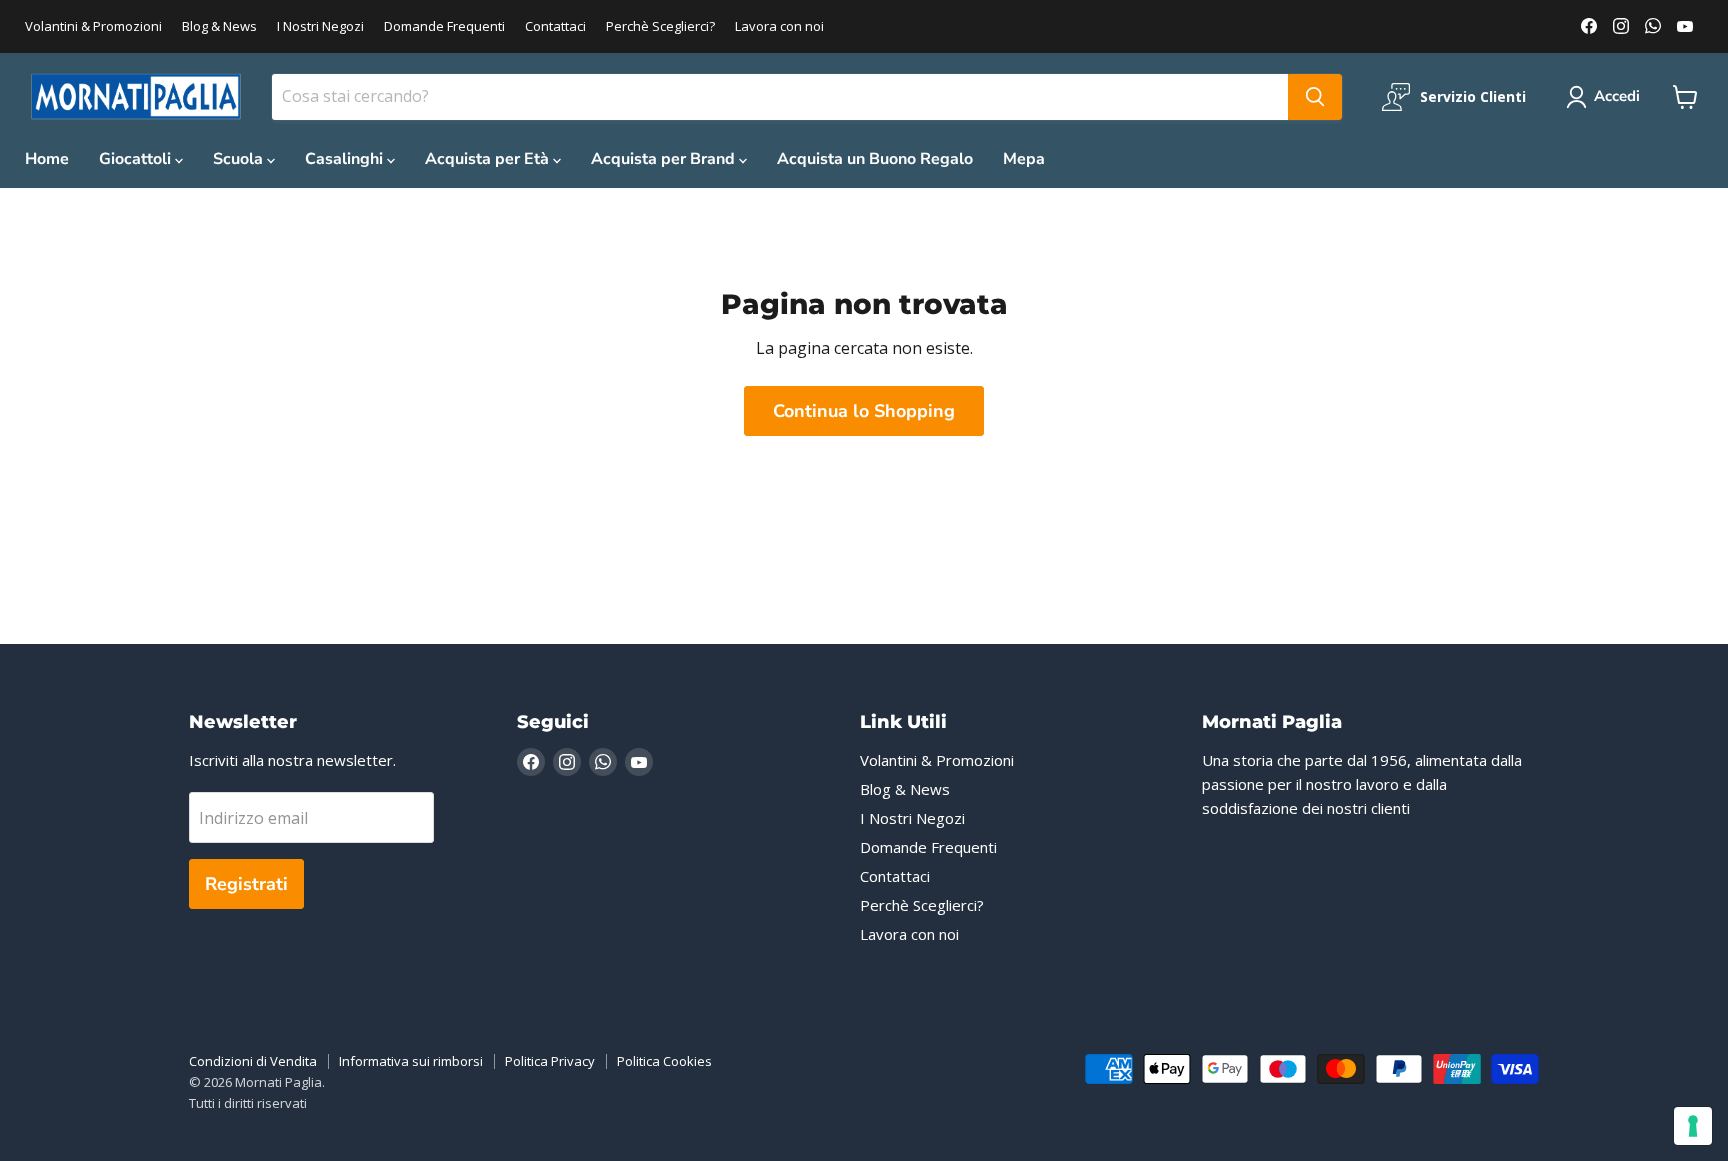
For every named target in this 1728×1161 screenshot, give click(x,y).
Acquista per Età (489, 159)
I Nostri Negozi (320, 26)
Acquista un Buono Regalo (875, 159)
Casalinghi (346, 159)
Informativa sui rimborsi (411, 1061)
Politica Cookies (664, 1061)
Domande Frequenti (444, 26)
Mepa (1024, 159)
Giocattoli (137, 159)
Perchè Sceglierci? (660, 26)
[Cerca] (1315, 97)
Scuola (240, 159)
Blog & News (219, 26)
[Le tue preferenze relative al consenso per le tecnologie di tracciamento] (1693, 1126)
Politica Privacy (550, 1061)
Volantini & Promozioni (93, 26)
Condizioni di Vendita (253, 1061)
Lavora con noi (779, 26)
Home (47, 159)
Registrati (246, 884)
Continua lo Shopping (864, 411)
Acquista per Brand (665, 159)
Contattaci (555, 26)
